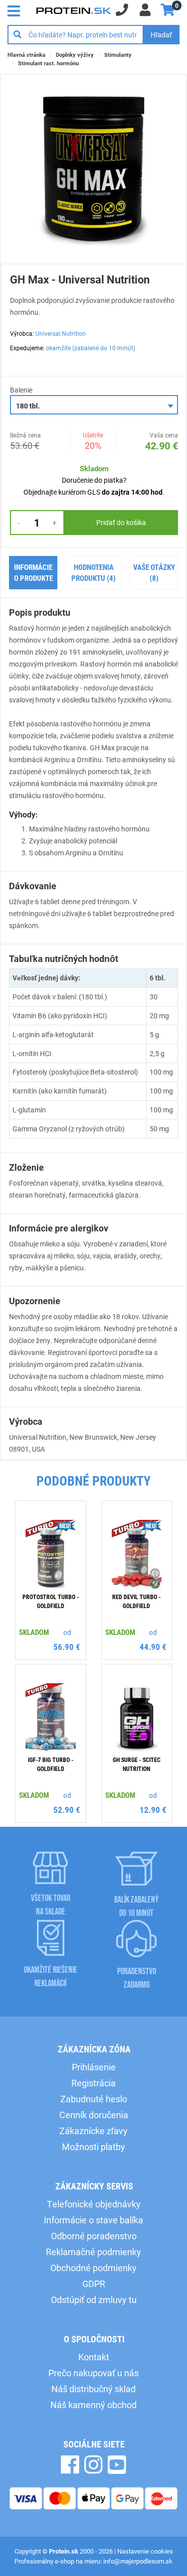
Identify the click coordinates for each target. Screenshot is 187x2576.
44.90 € (153, 1647)
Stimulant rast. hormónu (48, 63)
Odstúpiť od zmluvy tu (94, 2300)
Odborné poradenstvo (94, 2236)
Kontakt (94, 2357)
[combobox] (94, 405)
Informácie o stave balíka (93, 2220)
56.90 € (67, 1647)
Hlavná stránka (26, 55)
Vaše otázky (154, 573)
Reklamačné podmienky (93, 2252)
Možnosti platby (93, 2147)
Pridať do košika (121, 522)
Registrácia (93, 2083)
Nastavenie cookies (145, 2551)
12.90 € (153, 1810)
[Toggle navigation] (16, 10)
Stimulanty (118, 55)
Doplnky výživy (75, 55)
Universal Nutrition (61, 333)
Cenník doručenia (94, 2115)
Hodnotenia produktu (93, 573)
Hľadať (161, 35)
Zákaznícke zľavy (93, 2131)
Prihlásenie (94, 2067)
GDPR (94, 2284)
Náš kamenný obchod (93, 2405)
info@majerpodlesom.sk (138, 2561)
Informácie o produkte (33, 573)
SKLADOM (34, 1632)
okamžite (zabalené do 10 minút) (91, 348)
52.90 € (67, 1810)
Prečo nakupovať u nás (93, 2373)
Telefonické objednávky (94, 2204)
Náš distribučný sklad (93, 2389)
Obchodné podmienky (93, 2268)
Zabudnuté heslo (94, 2099)
